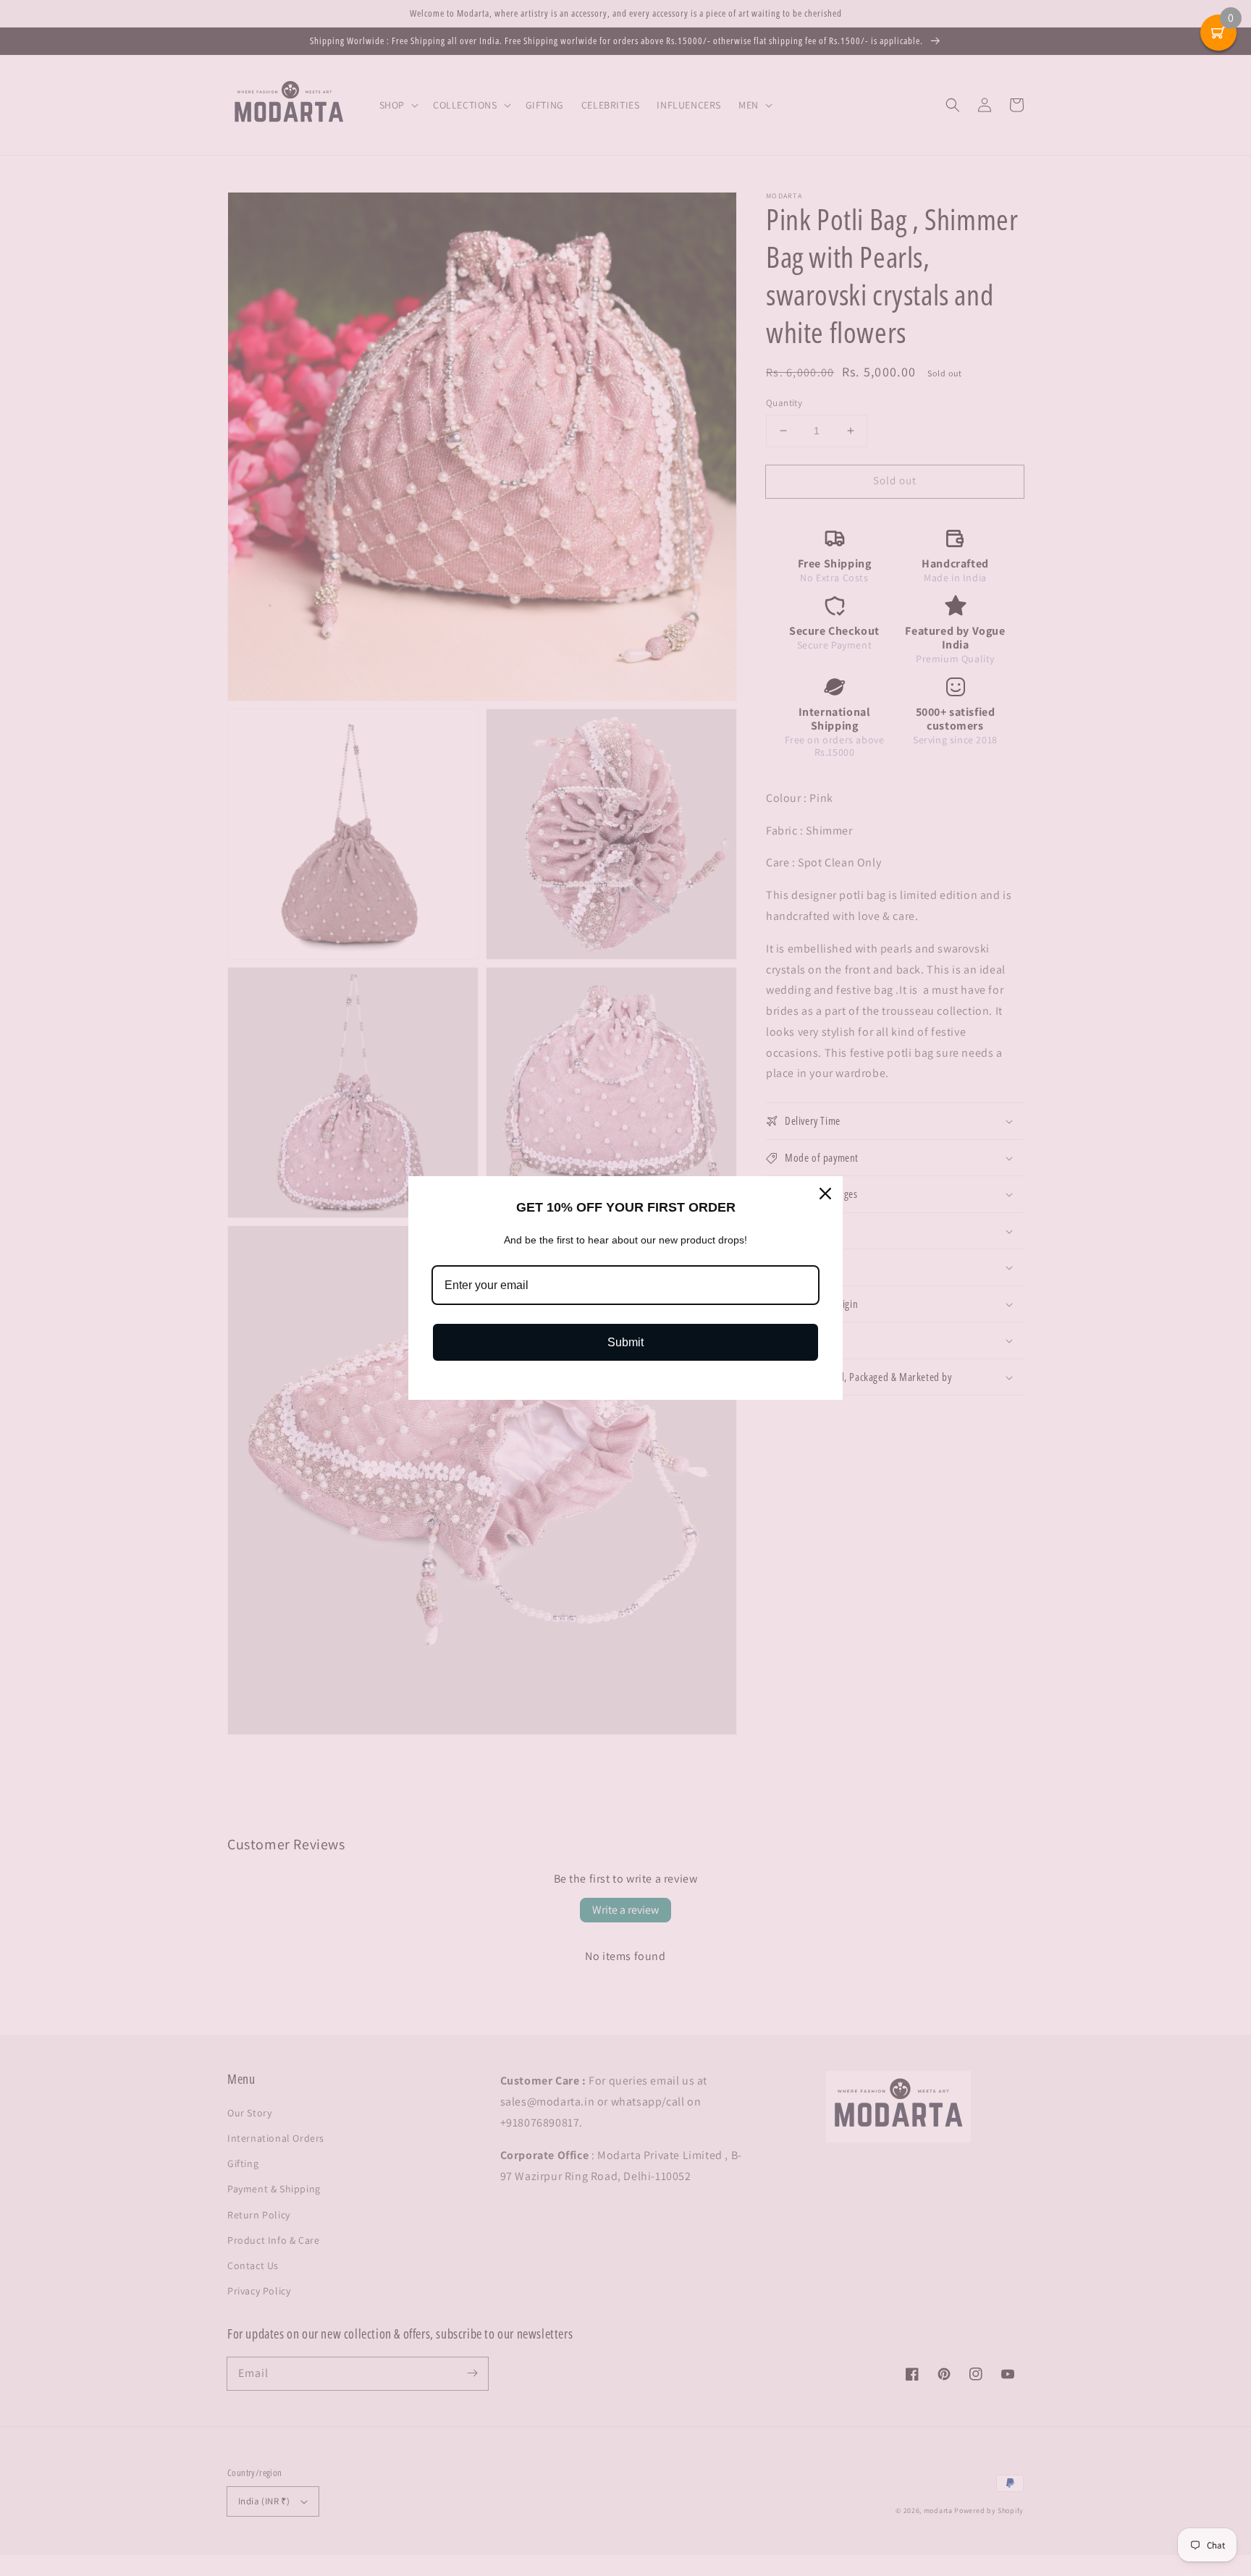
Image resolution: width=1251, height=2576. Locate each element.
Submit (625, 1342)
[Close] (825, 1194)
